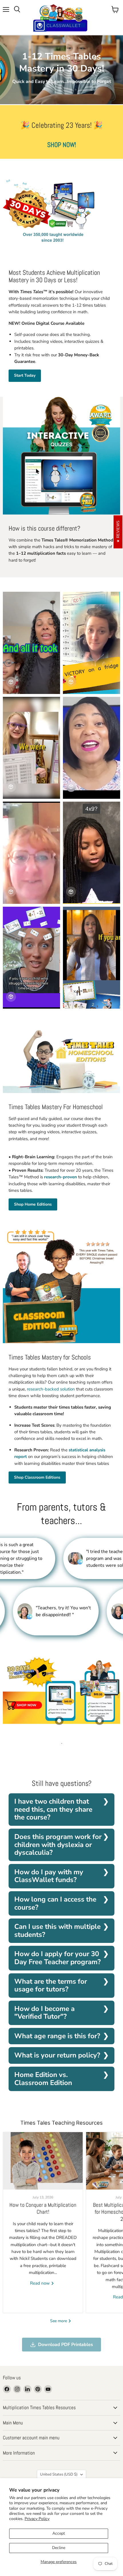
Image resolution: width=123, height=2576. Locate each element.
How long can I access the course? (55, 1903)
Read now (40, 2283)
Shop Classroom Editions (37, 1477)
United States (59, 2474)
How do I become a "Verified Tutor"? (44, 2013)
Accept (59, 2533)
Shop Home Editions (33, 1204)
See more (59, 2321)
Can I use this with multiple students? (57, 1931)
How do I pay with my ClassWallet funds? (49, 1876)
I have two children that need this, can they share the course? (53, 1809)
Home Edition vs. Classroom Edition (43, 2079)
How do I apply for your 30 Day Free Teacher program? (57, 1958)
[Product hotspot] (59, 1721)
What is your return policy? (57, 2055)
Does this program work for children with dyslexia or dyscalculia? (58, 1845)
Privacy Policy (37, 2519)
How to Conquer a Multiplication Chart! (43, 2208)
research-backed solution (51, 1389)
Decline (59, 2548)
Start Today (25, 375)
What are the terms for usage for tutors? (51, 1985)
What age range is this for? (57, 2036)
